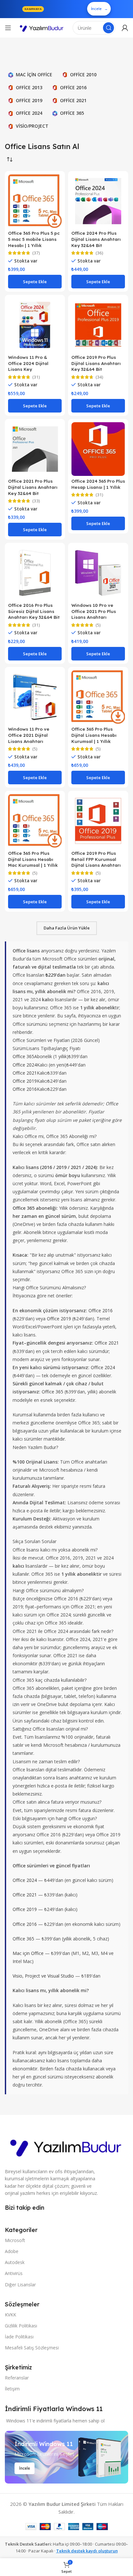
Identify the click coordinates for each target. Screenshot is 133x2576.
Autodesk (15, 2262)
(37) (36, 253)
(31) (36, 377)
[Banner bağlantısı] (66, 2457)
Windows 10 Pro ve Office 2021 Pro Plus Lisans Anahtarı (94, 611)
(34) (99, 377)
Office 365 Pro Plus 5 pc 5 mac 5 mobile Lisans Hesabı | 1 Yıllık (34, 239)
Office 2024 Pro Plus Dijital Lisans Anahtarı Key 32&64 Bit (96, 239)
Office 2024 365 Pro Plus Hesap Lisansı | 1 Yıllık (98, 484)
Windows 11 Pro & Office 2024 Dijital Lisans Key (28, 363)
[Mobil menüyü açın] (8, 28)
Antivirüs (14, 2273)
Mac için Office (28, 1953)
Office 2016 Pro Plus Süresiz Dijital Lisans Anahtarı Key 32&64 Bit (34, 611)
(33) (36, 501)
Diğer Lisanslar (20, 2285)
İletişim (12, 2389)
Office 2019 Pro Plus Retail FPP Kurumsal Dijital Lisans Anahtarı (96, 859)
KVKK (10, 2315)
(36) (99, 253)
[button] (35, 282)
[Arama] (108, 28)
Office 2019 (25, 1081)
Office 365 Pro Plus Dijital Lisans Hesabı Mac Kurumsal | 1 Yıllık (33, 859)
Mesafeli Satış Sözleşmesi (32, 2348)
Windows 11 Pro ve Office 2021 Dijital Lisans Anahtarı (29, 735)
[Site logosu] (42, 28)
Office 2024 (25, 1065)
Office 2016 (25, 1089)
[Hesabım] (125, 28)
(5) (98, 625)
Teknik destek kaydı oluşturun (87, 2551)
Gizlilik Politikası (21, 2326)
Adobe (12, 2251)
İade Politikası (19, 2337)
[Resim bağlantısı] (66, 2146)
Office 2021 (25, 1073)
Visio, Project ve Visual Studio (43, 1976)
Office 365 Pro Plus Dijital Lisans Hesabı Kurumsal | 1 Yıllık (94, 735)
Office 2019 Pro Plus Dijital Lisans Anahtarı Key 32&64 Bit (96, 363)
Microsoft (15, 2240)
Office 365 (23, 1056)
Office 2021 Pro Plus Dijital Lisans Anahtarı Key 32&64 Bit (33, 487)
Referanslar (17, 2378)
